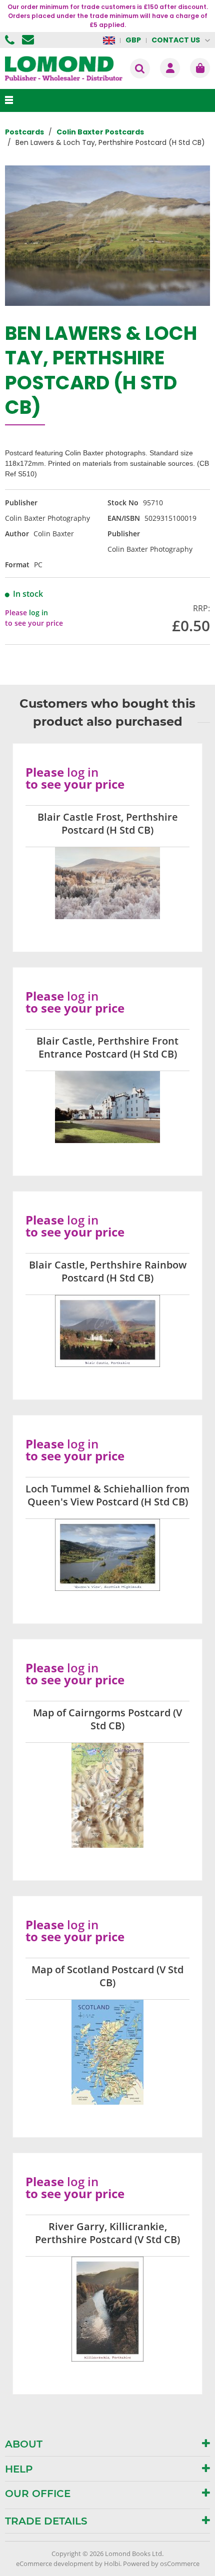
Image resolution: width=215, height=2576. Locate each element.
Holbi (112, 2564)
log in (38, 613)
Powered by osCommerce (161, 2564)
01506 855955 (11, 40)
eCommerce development (55, 2564)
